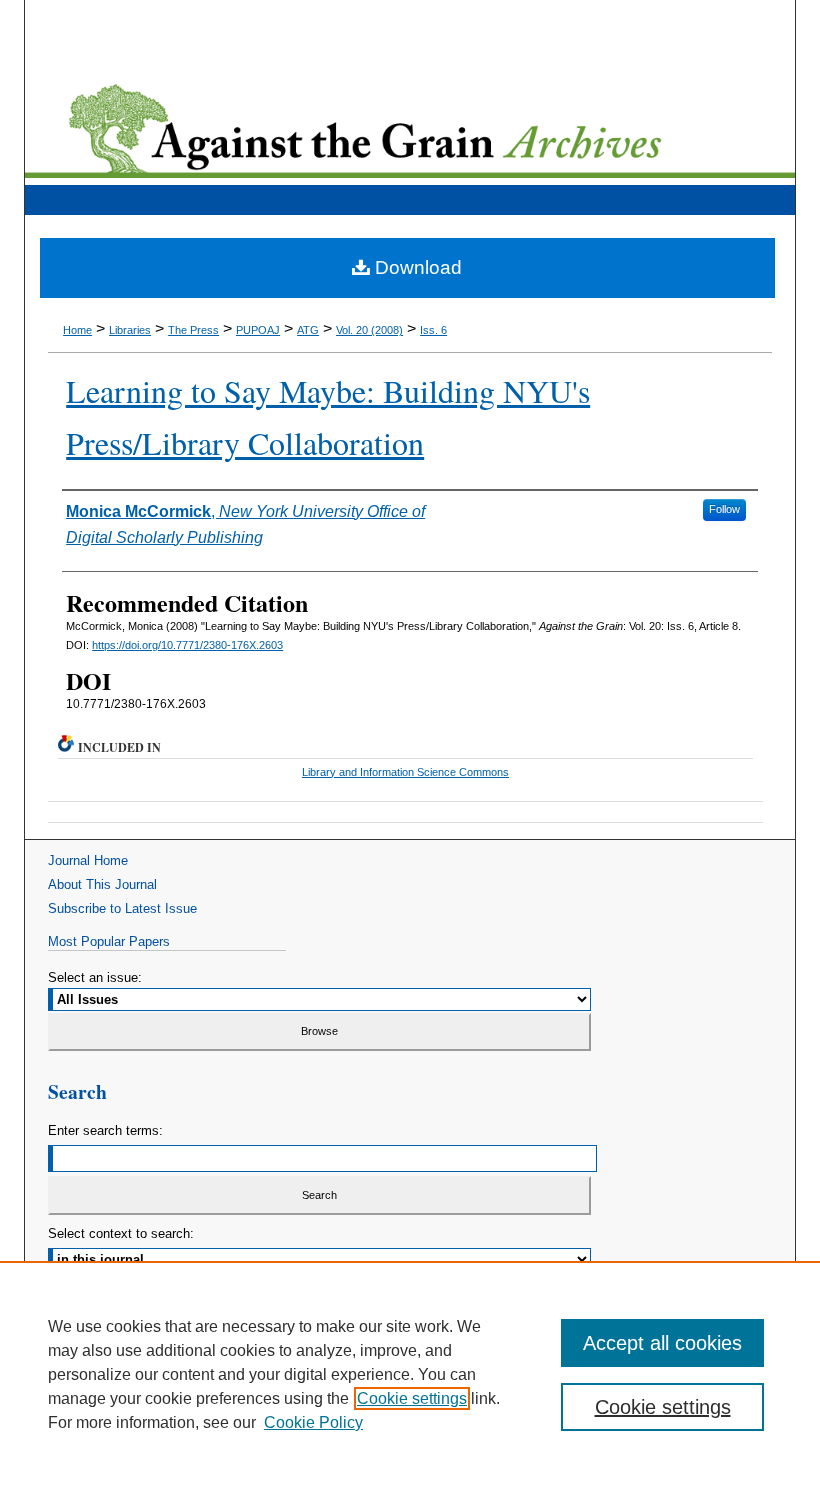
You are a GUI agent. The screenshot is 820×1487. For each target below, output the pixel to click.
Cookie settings (412, 1398)
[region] (410, 1374)
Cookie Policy (313, 1422)
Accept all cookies (662, 1343)
